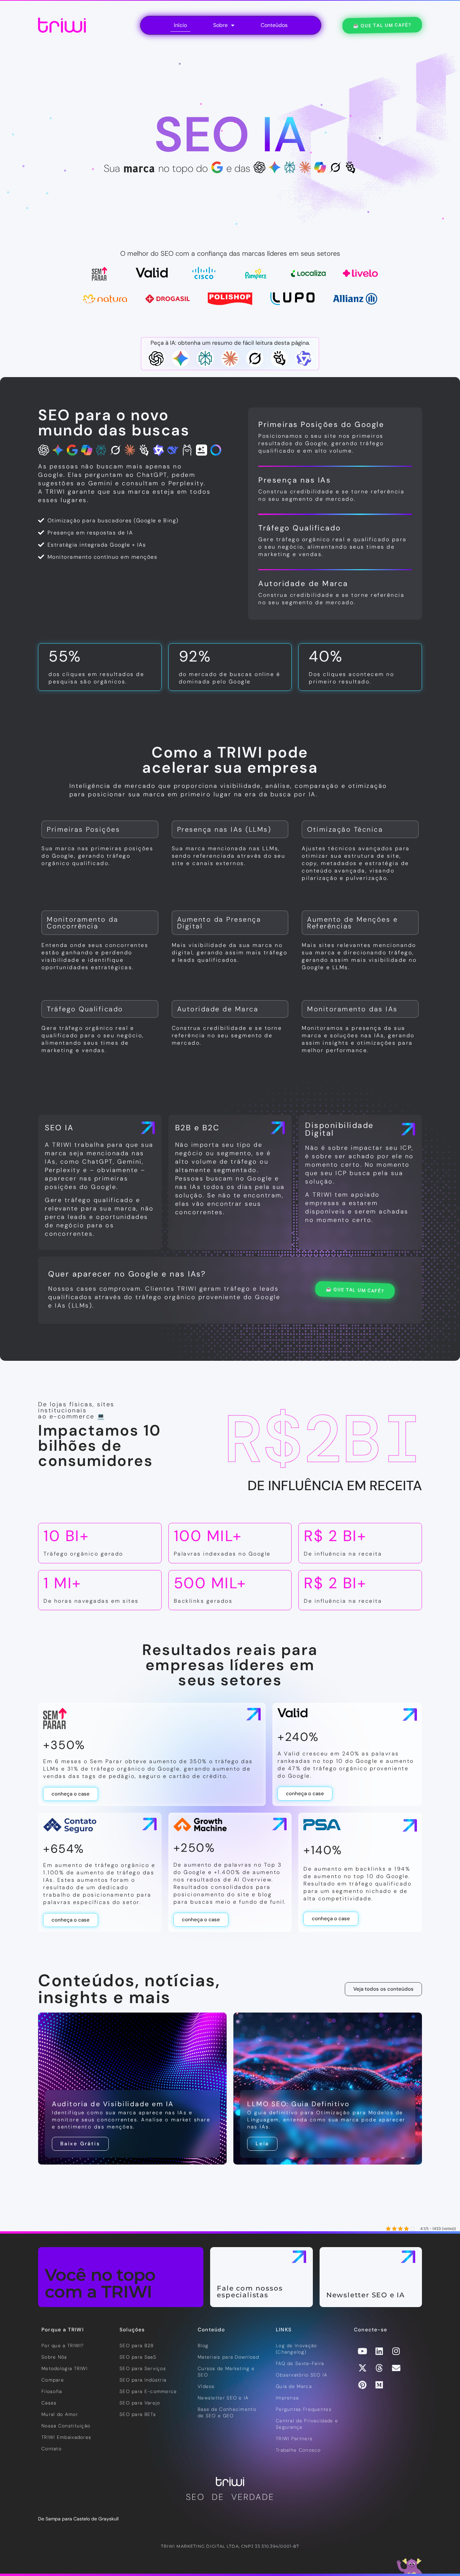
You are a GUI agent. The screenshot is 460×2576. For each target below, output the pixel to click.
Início (180, 25)
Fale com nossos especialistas (250, 2292)
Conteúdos (274, 25)
